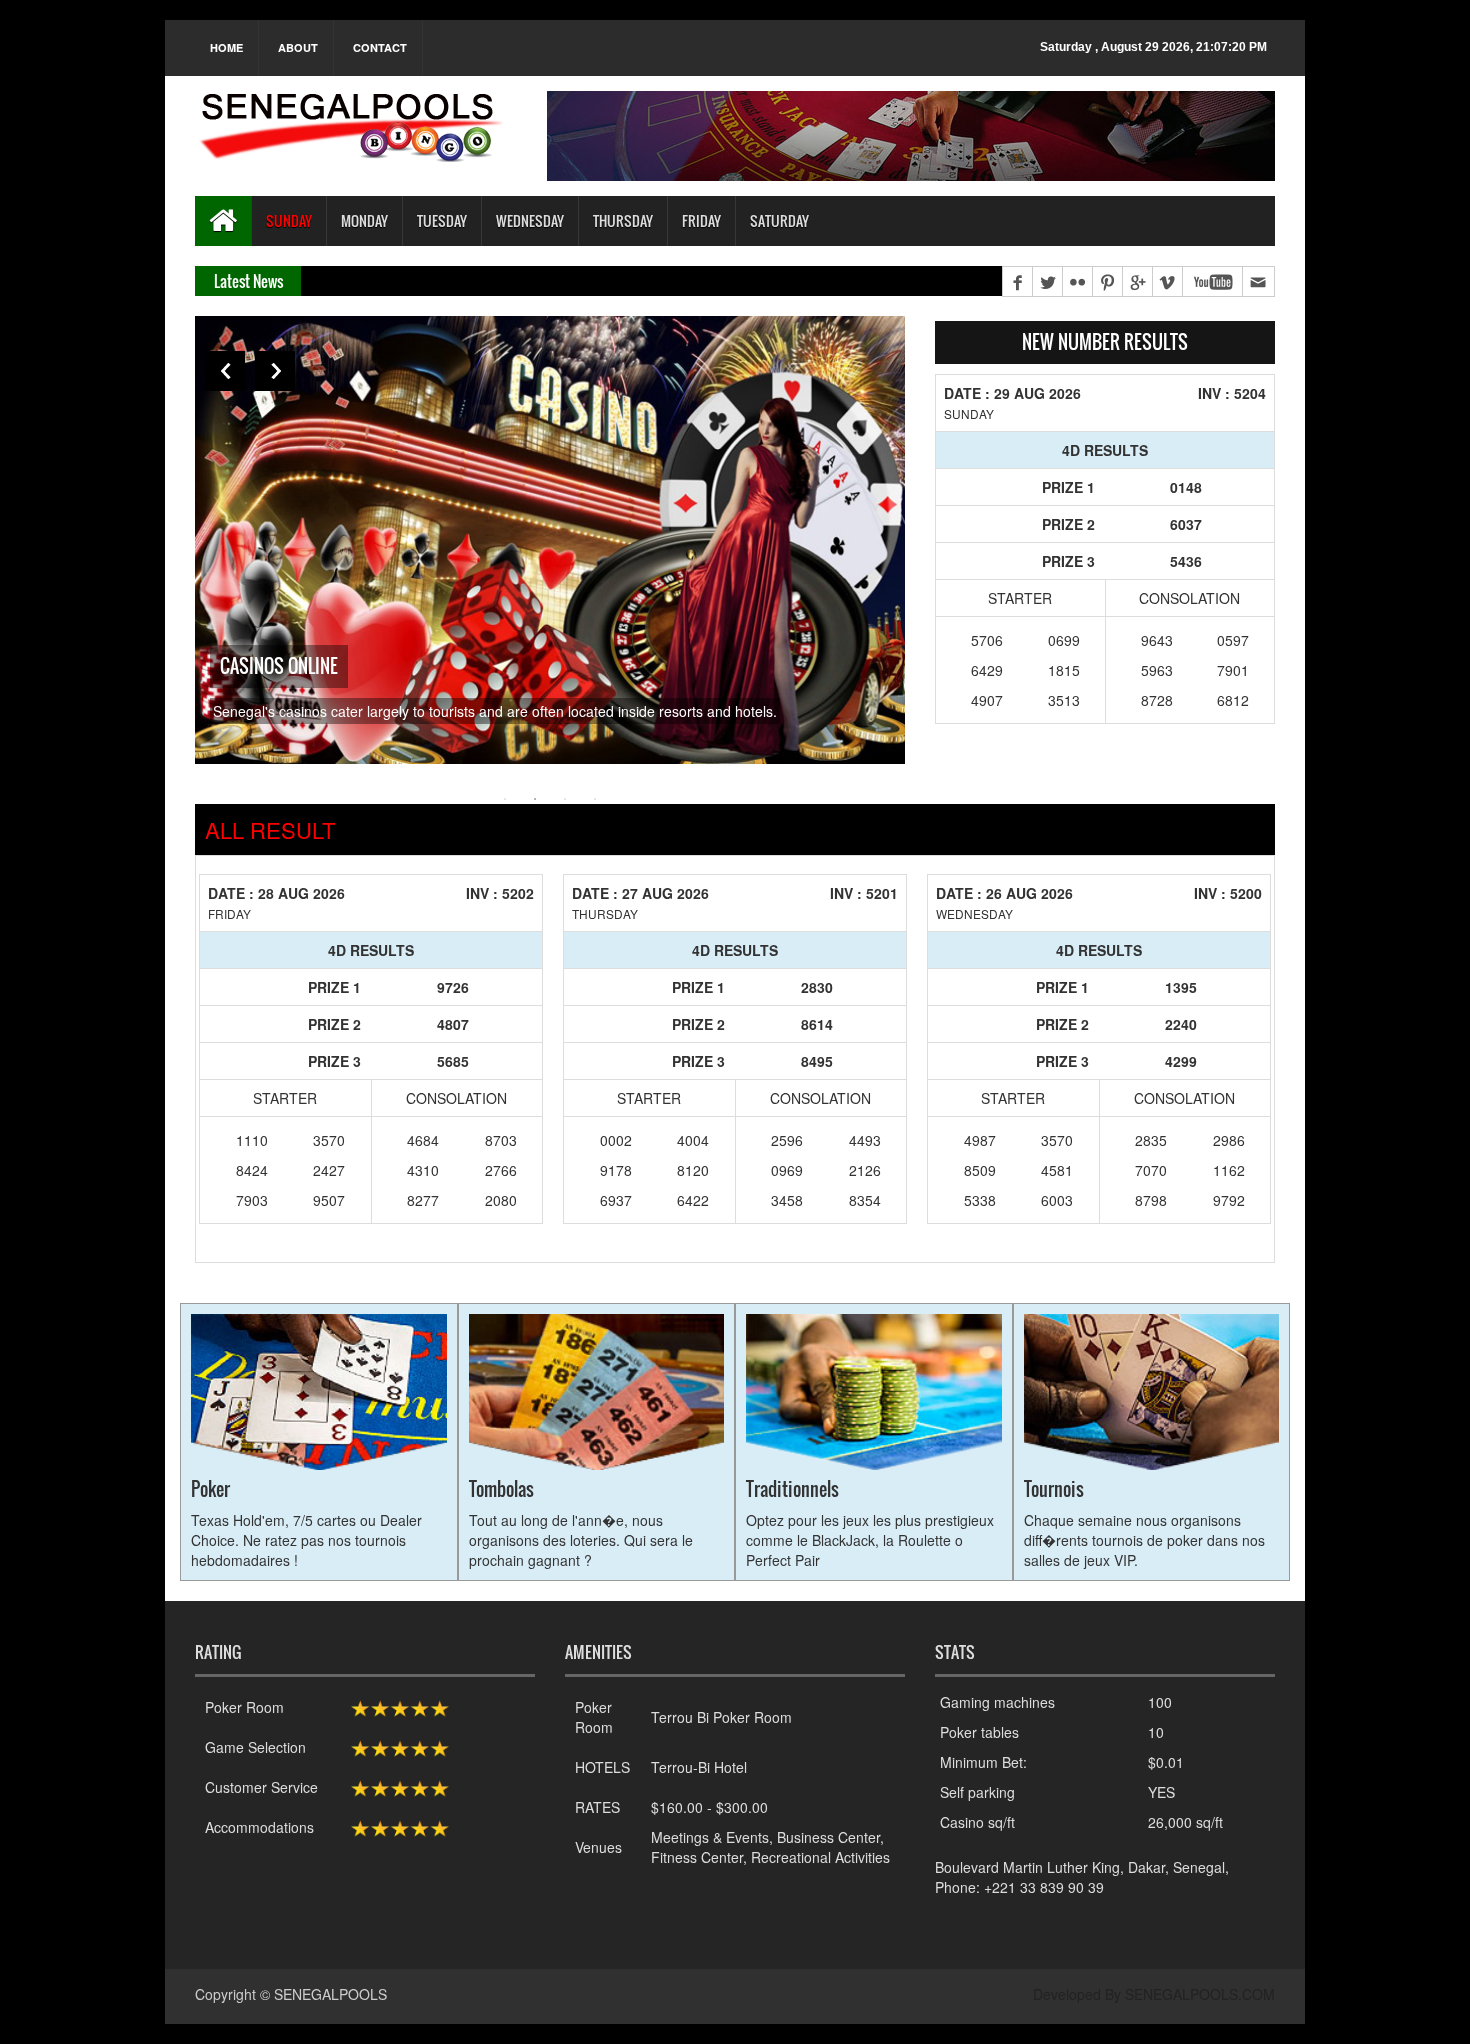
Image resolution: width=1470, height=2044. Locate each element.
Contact (380, 47)
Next (275, 371)
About (298, 47)
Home (226, 47)
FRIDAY (701, 220)
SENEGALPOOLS (330, 1994)
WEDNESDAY (530, 220)
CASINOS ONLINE (279, 666)
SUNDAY (289, 220)
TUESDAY (442, 220)
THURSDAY (623, 220)
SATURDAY (779, 220)
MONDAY (364, 220)
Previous (225, 371)
